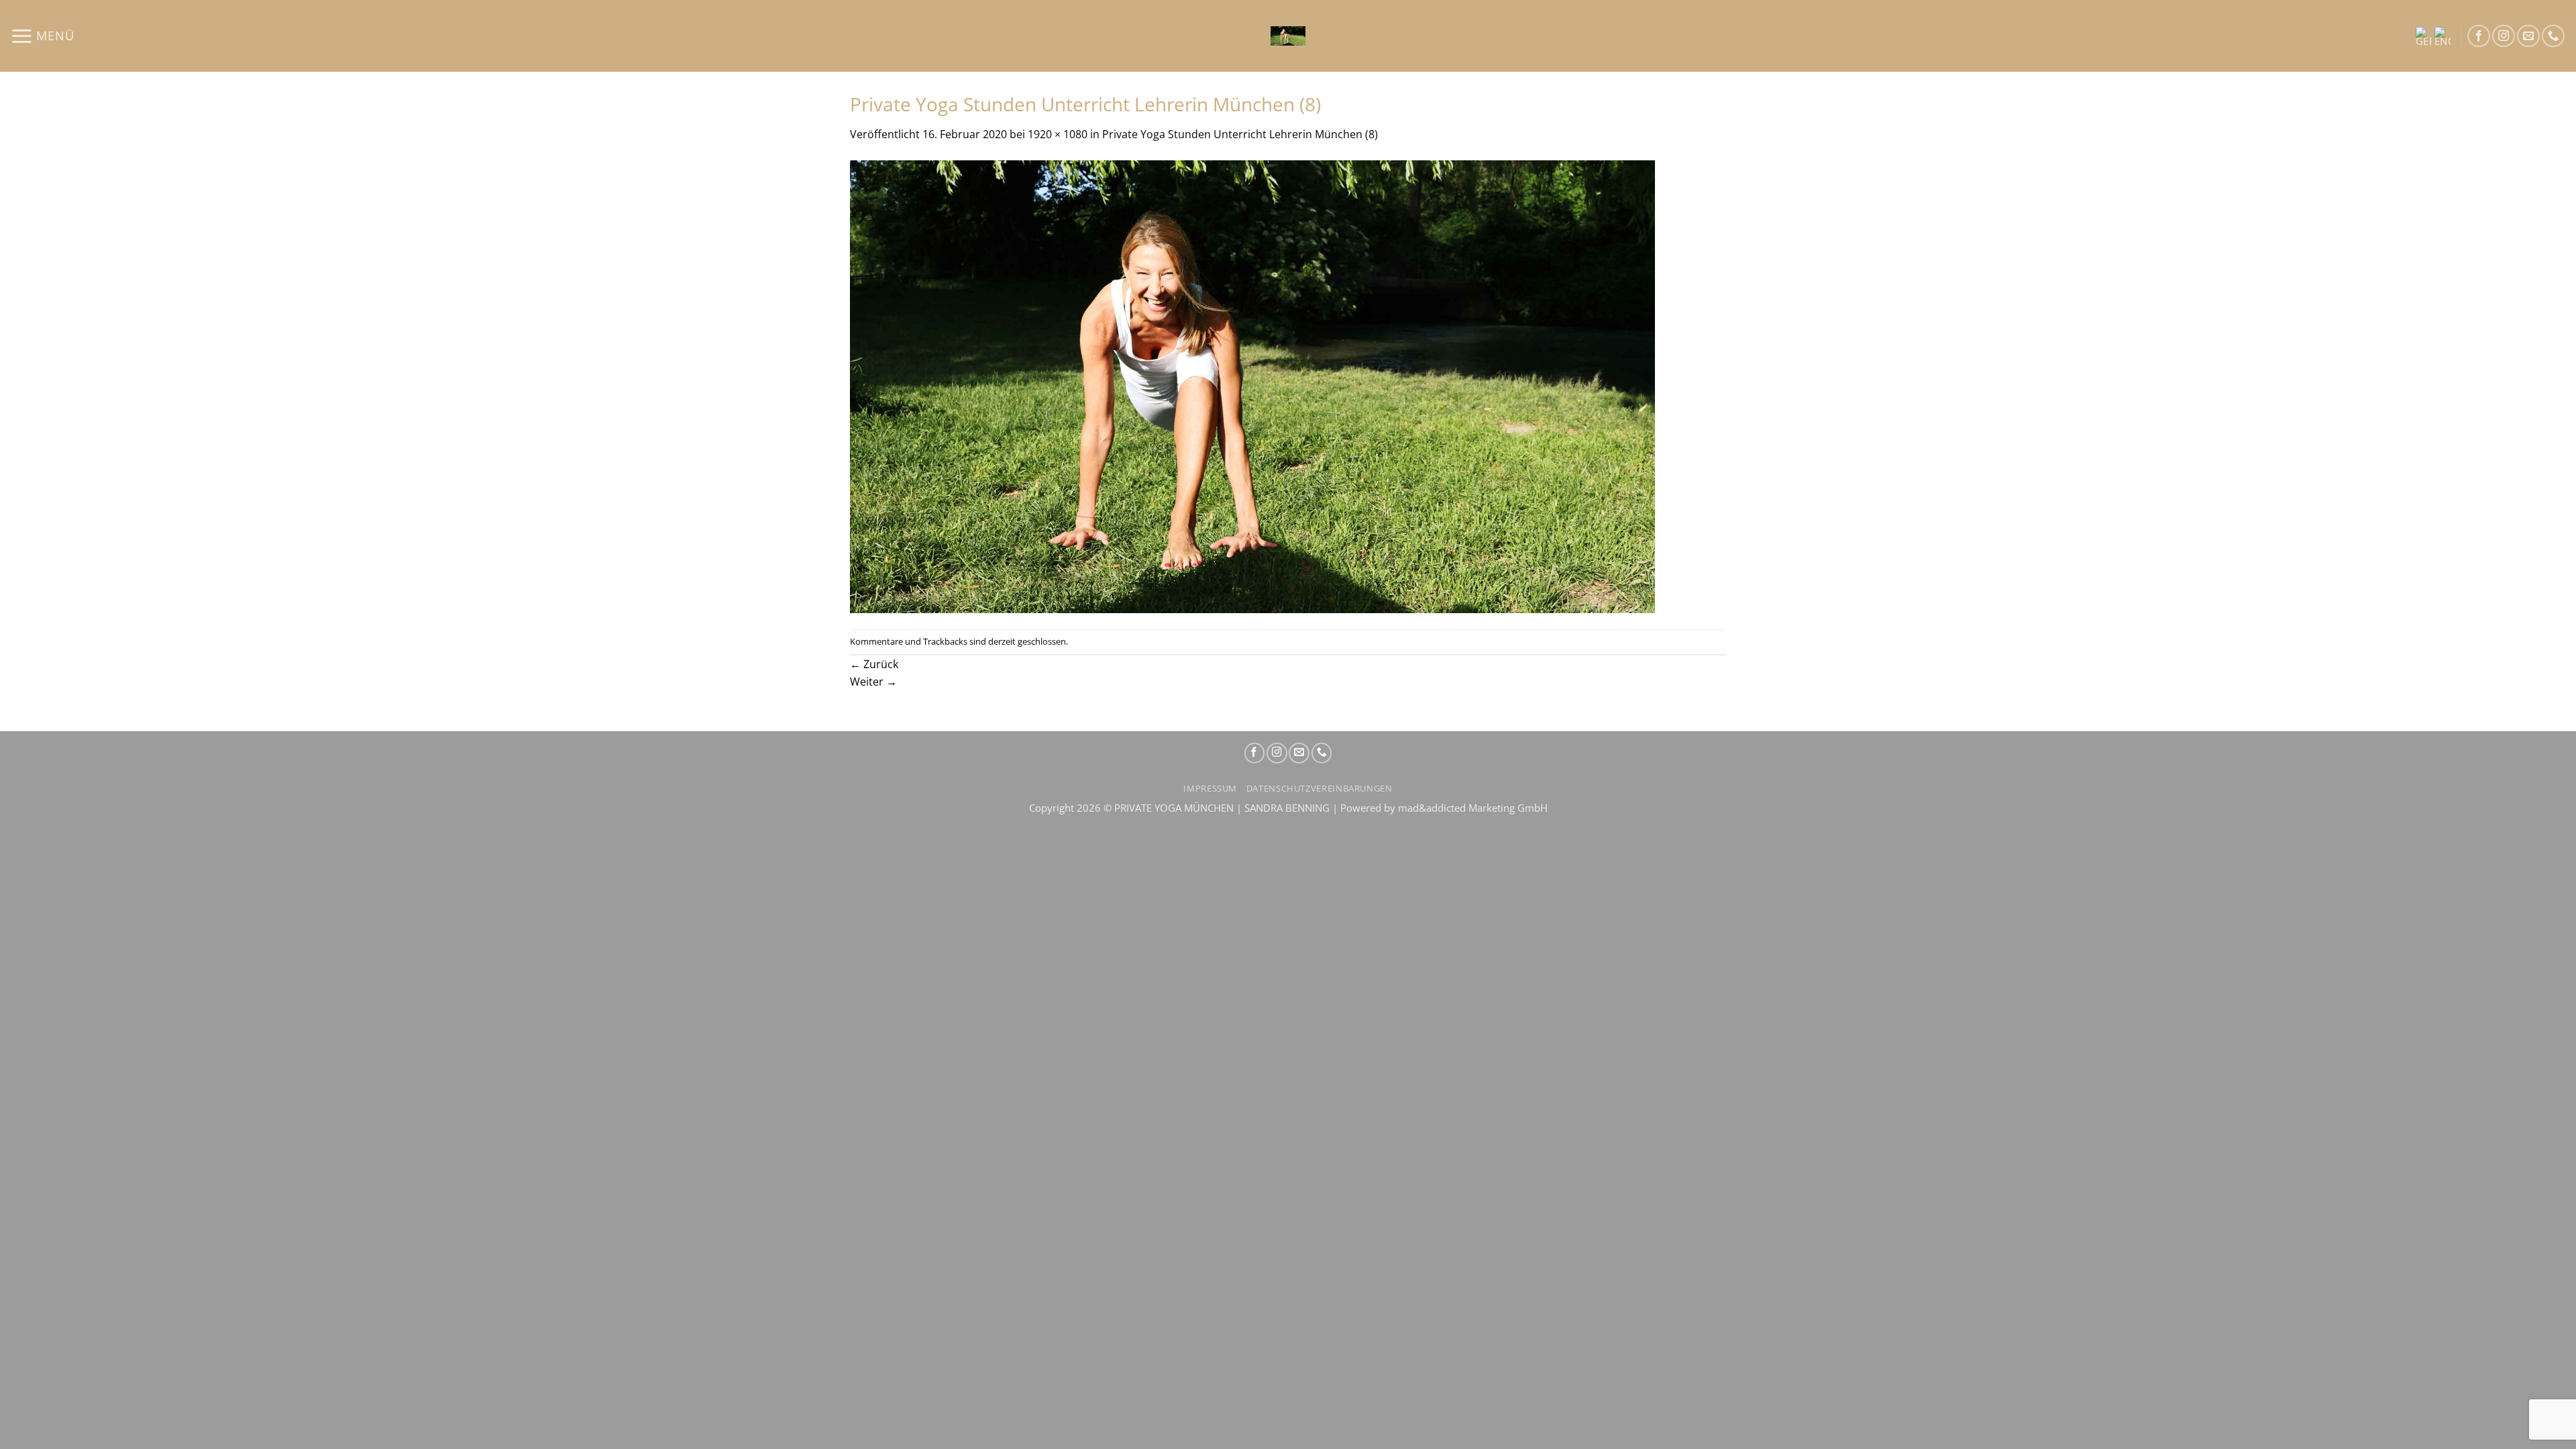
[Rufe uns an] (2553, 36)
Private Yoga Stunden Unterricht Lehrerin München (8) (1240, 134)
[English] (2443, 36)
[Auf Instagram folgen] (2504, 36)
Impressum (1210, 789)
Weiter (873, 681)
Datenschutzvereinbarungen (1320, 789)
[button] (42, 36)
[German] (2424, 36)
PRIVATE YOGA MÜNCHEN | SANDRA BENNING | (1227, 808)
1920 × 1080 (1058, 134)
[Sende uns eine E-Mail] (2528, 36)
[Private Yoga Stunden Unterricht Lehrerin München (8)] (1252, 385)
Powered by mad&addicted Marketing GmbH (1444, 808)
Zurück (874, 664)
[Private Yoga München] (1288, 36)
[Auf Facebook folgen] (2479, 36)
